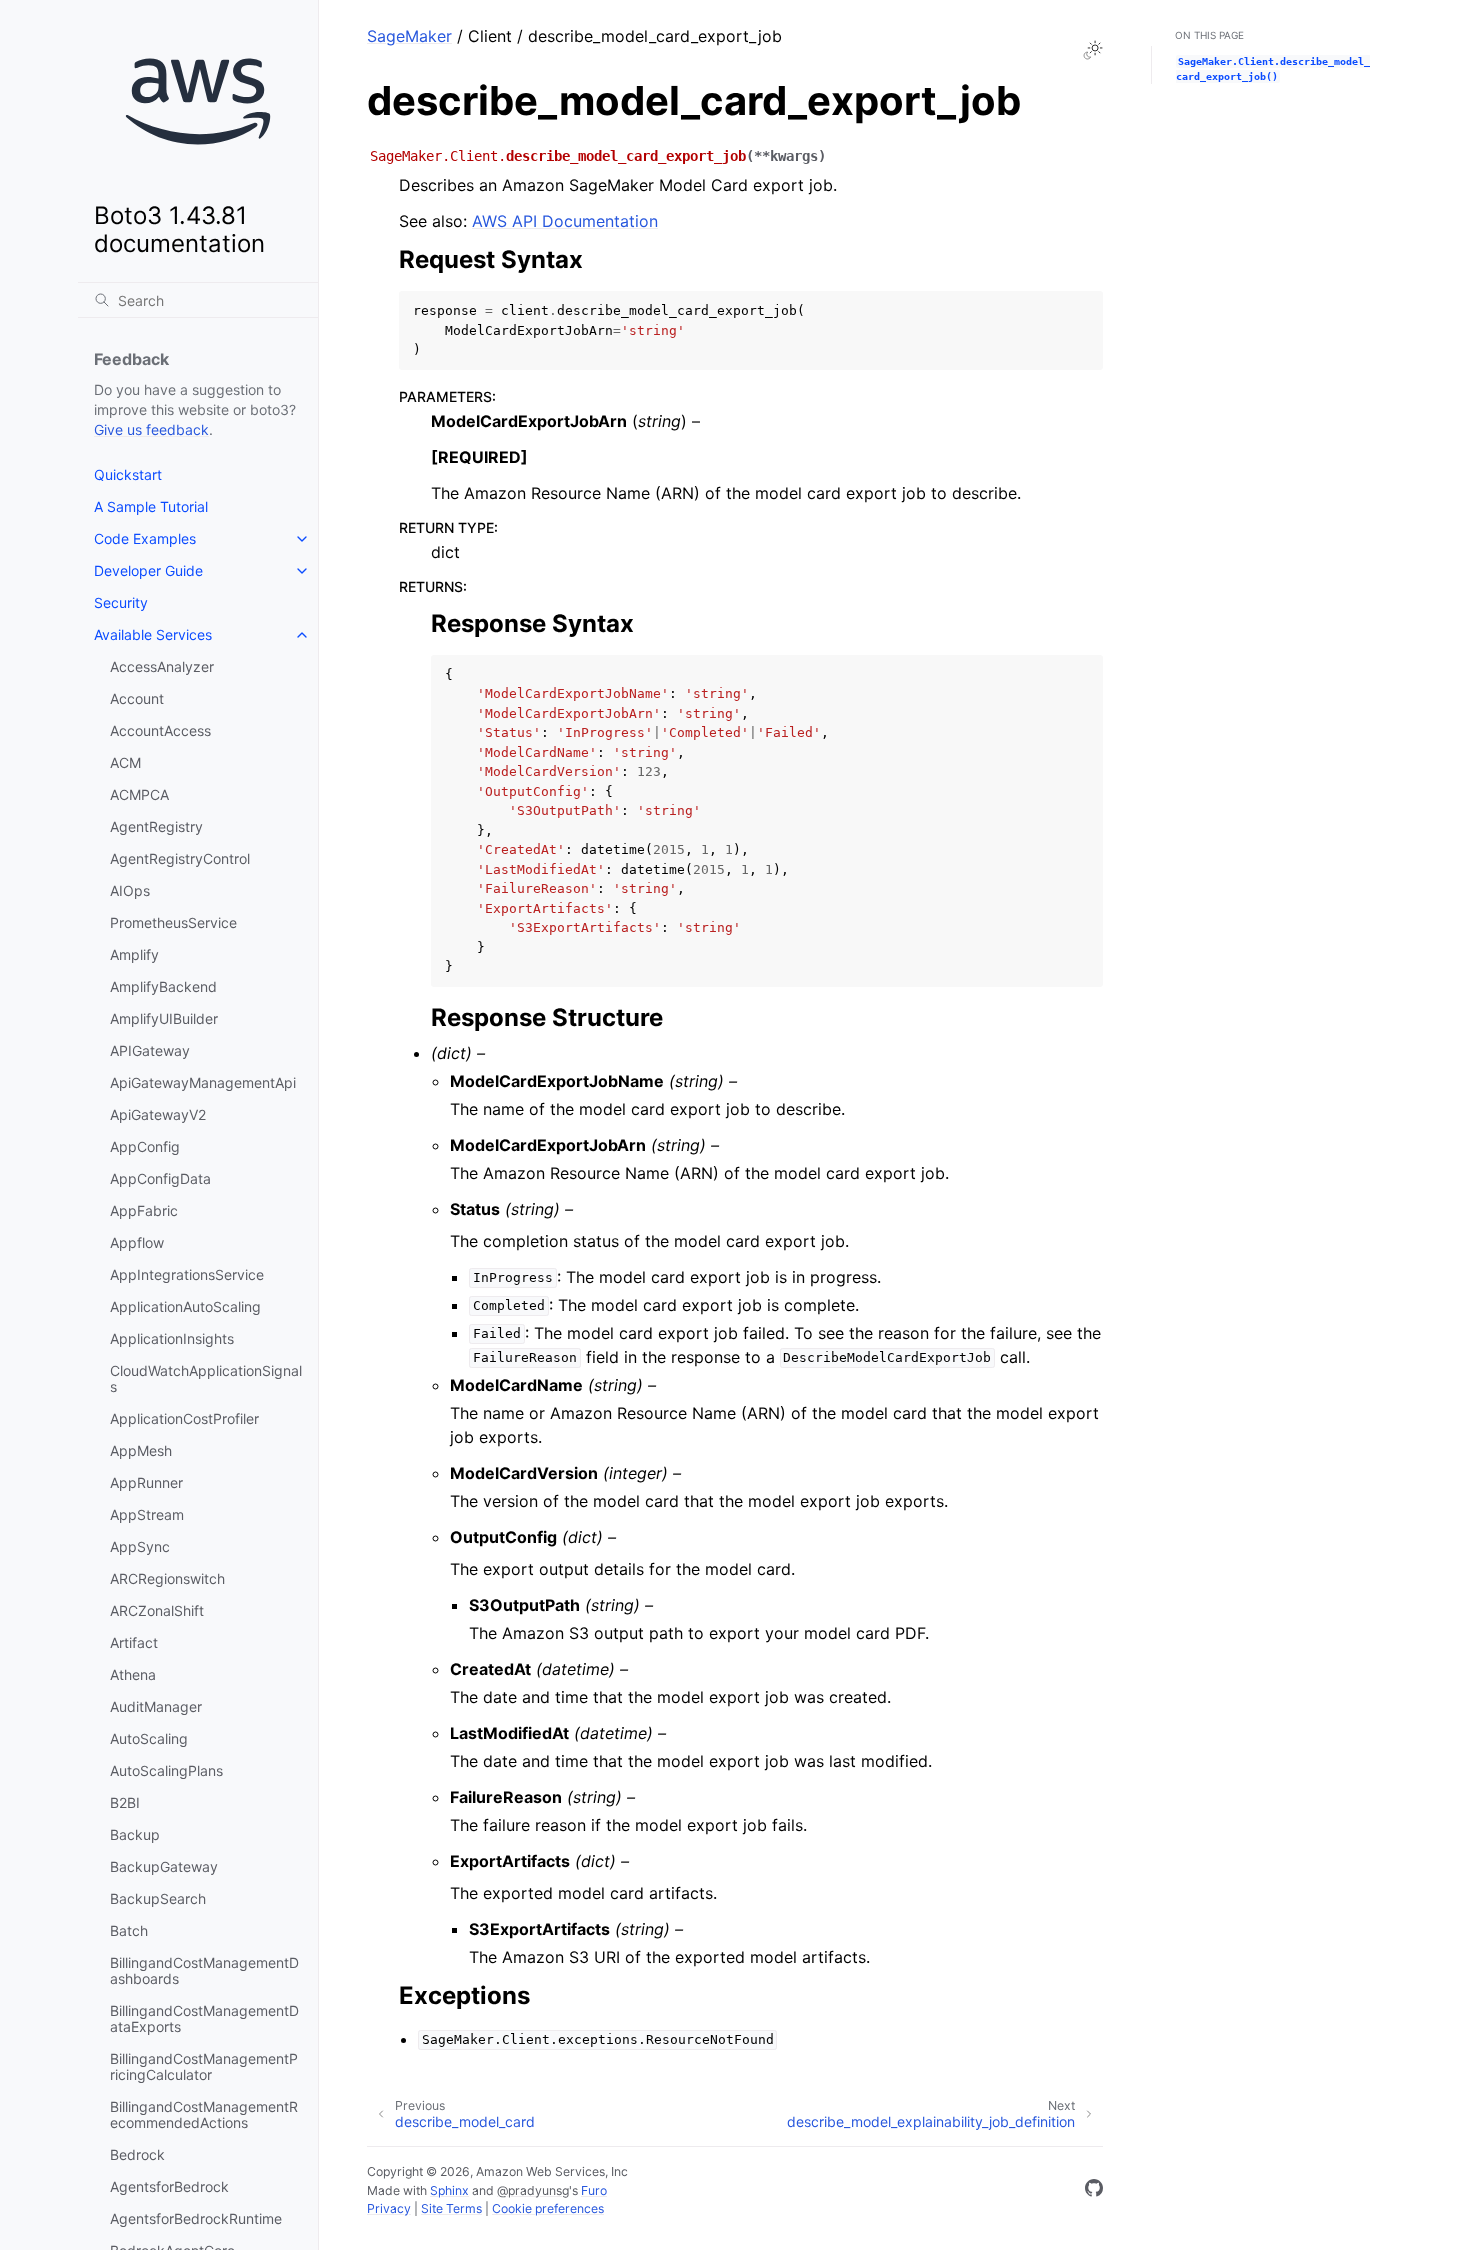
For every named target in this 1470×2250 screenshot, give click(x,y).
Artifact (134, 1642)
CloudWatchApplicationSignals (206, 1378)
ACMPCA (139, 794)
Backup (135, 1834)
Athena (133, 1674)
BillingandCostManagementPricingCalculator (204, 2066)
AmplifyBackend (163, 986)
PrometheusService (173, 922)
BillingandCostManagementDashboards (204, 1970)
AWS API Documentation (565, 221)
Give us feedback (151, 429)
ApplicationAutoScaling (185, 1306)
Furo (594, 2190)
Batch (129, 1930)
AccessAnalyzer (162, 666)
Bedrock (137, 2154)
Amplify (134, 954)
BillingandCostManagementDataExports (204, 2018)
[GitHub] (1094, 2191)
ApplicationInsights (172, 1338)
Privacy (389, 2208)
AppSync (140, 1546)
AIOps (130, 890)
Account (137, 698)
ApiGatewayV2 (158, 1114)
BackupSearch (158, 1898)
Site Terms (451, 2208)
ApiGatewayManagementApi (203, 1082)
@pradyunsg (533, 2190)
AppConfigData (160, 1178)
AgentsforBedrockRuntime (196, 2218)
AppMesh (141, 1450)
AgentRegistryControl (180, 858)
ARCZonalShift (157, 1610)
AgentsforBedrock (169, 2186)
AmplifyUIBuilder (164, 1018)
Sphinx (449, 2190)
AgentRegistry (156, 826)
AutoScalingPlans (166, 1770)
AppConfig (145, 1146)
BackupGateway (164, 1866)
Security (121, 602)
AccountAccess (160, 730)
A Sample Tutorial (151, 506)
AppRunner (146, 1482)
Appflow (137, 1242)
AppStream (147, 1514)
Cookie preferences (548, 2208)
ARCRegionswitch (167, 1578)
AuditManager (156, 1706)
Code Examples (145, 538)
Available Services (153, 634)
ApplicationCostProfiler (184, 1418)
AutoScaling (149, 1738)
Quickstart (128, 474)
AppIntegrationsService (187, 1274)
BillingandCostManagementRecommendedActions (204, 2114)
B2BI (125, 1802)
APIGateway (150, 1050)
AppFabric (144, 1210)
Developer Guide (148, 570)
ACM (125, 762)
